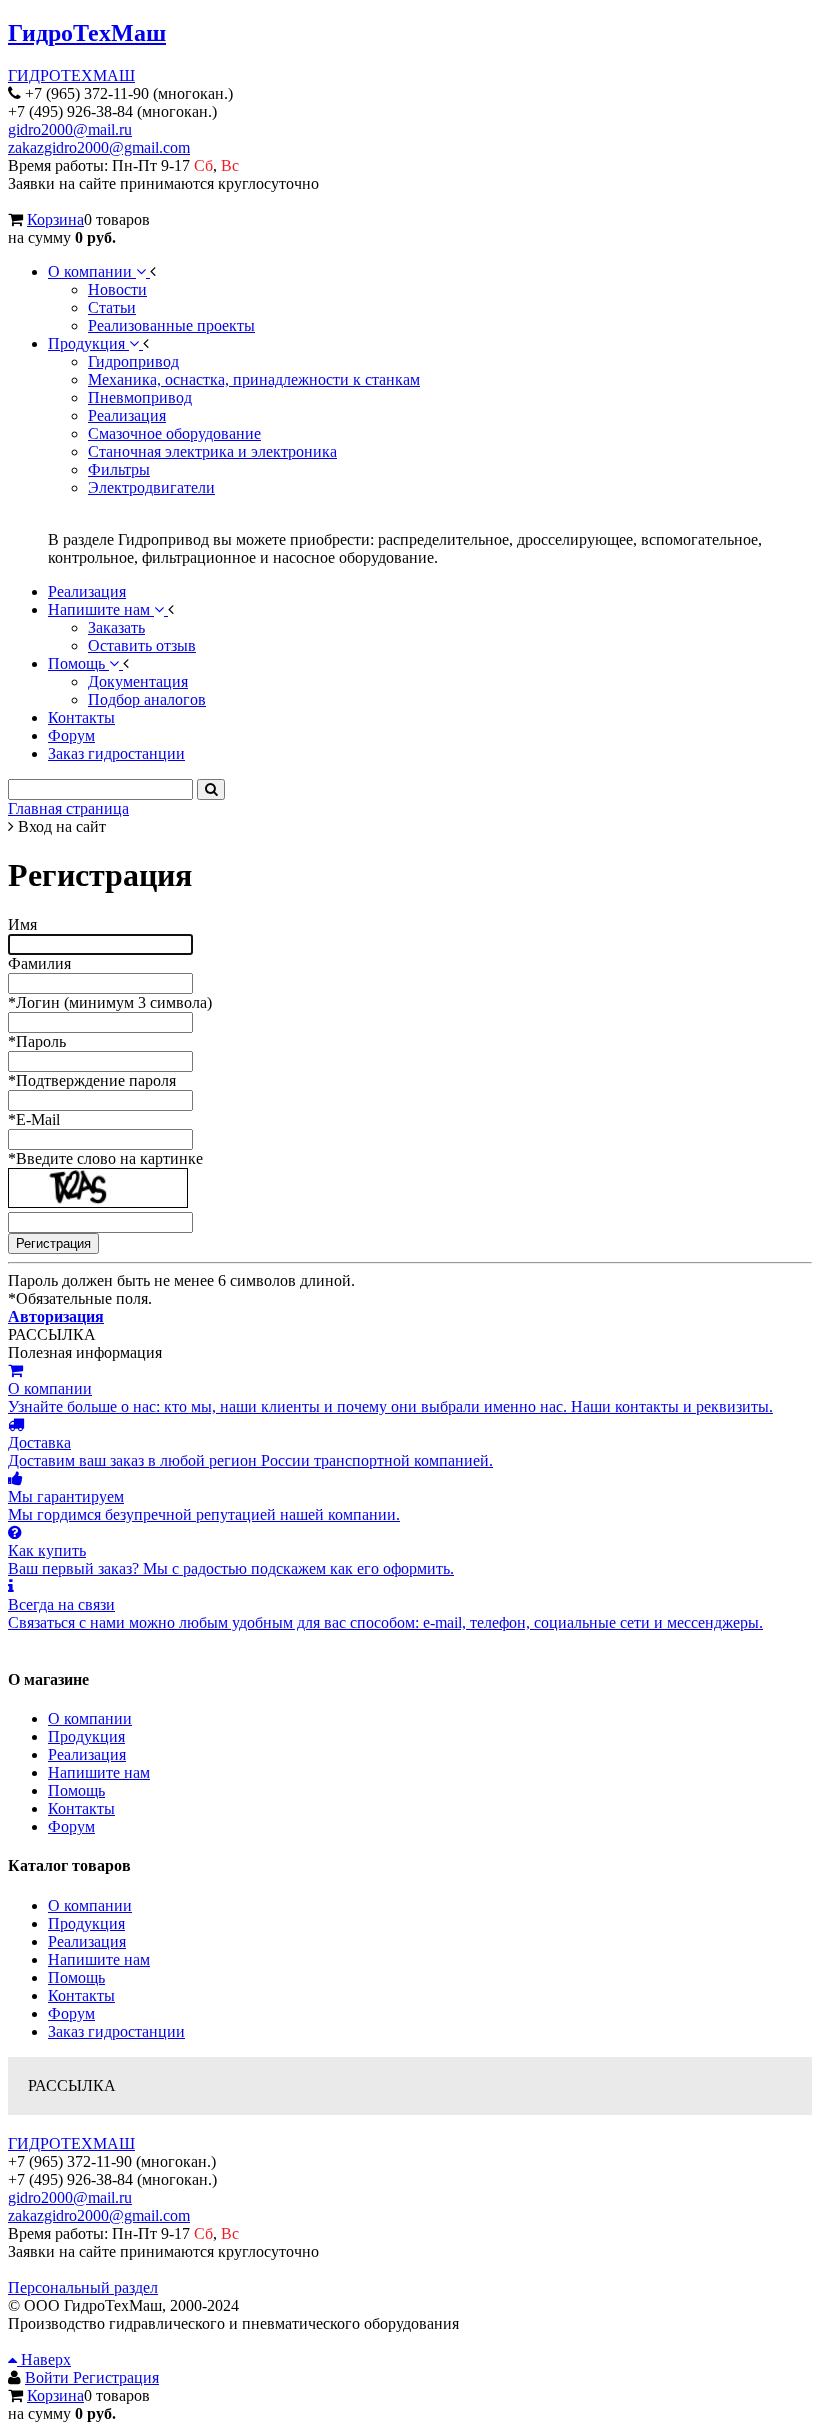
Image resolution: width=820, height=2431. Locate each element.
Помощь (76, 1790)
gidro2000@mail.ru (70, 129)
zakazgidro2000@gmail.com (99, 147)
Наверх (44, 2359)
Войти (49, 2377)
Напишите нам (99, 1772)
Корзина (55, 219)
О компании (90, 1718)
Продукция (86, 1736)
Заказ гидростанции (116, 2031)
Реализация (87, 1754)
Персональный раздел (83, 2287)
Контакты (81, 1808)
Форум (71, 1826)
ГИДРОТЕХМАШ (71, 75)
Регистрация (116, 2377)
